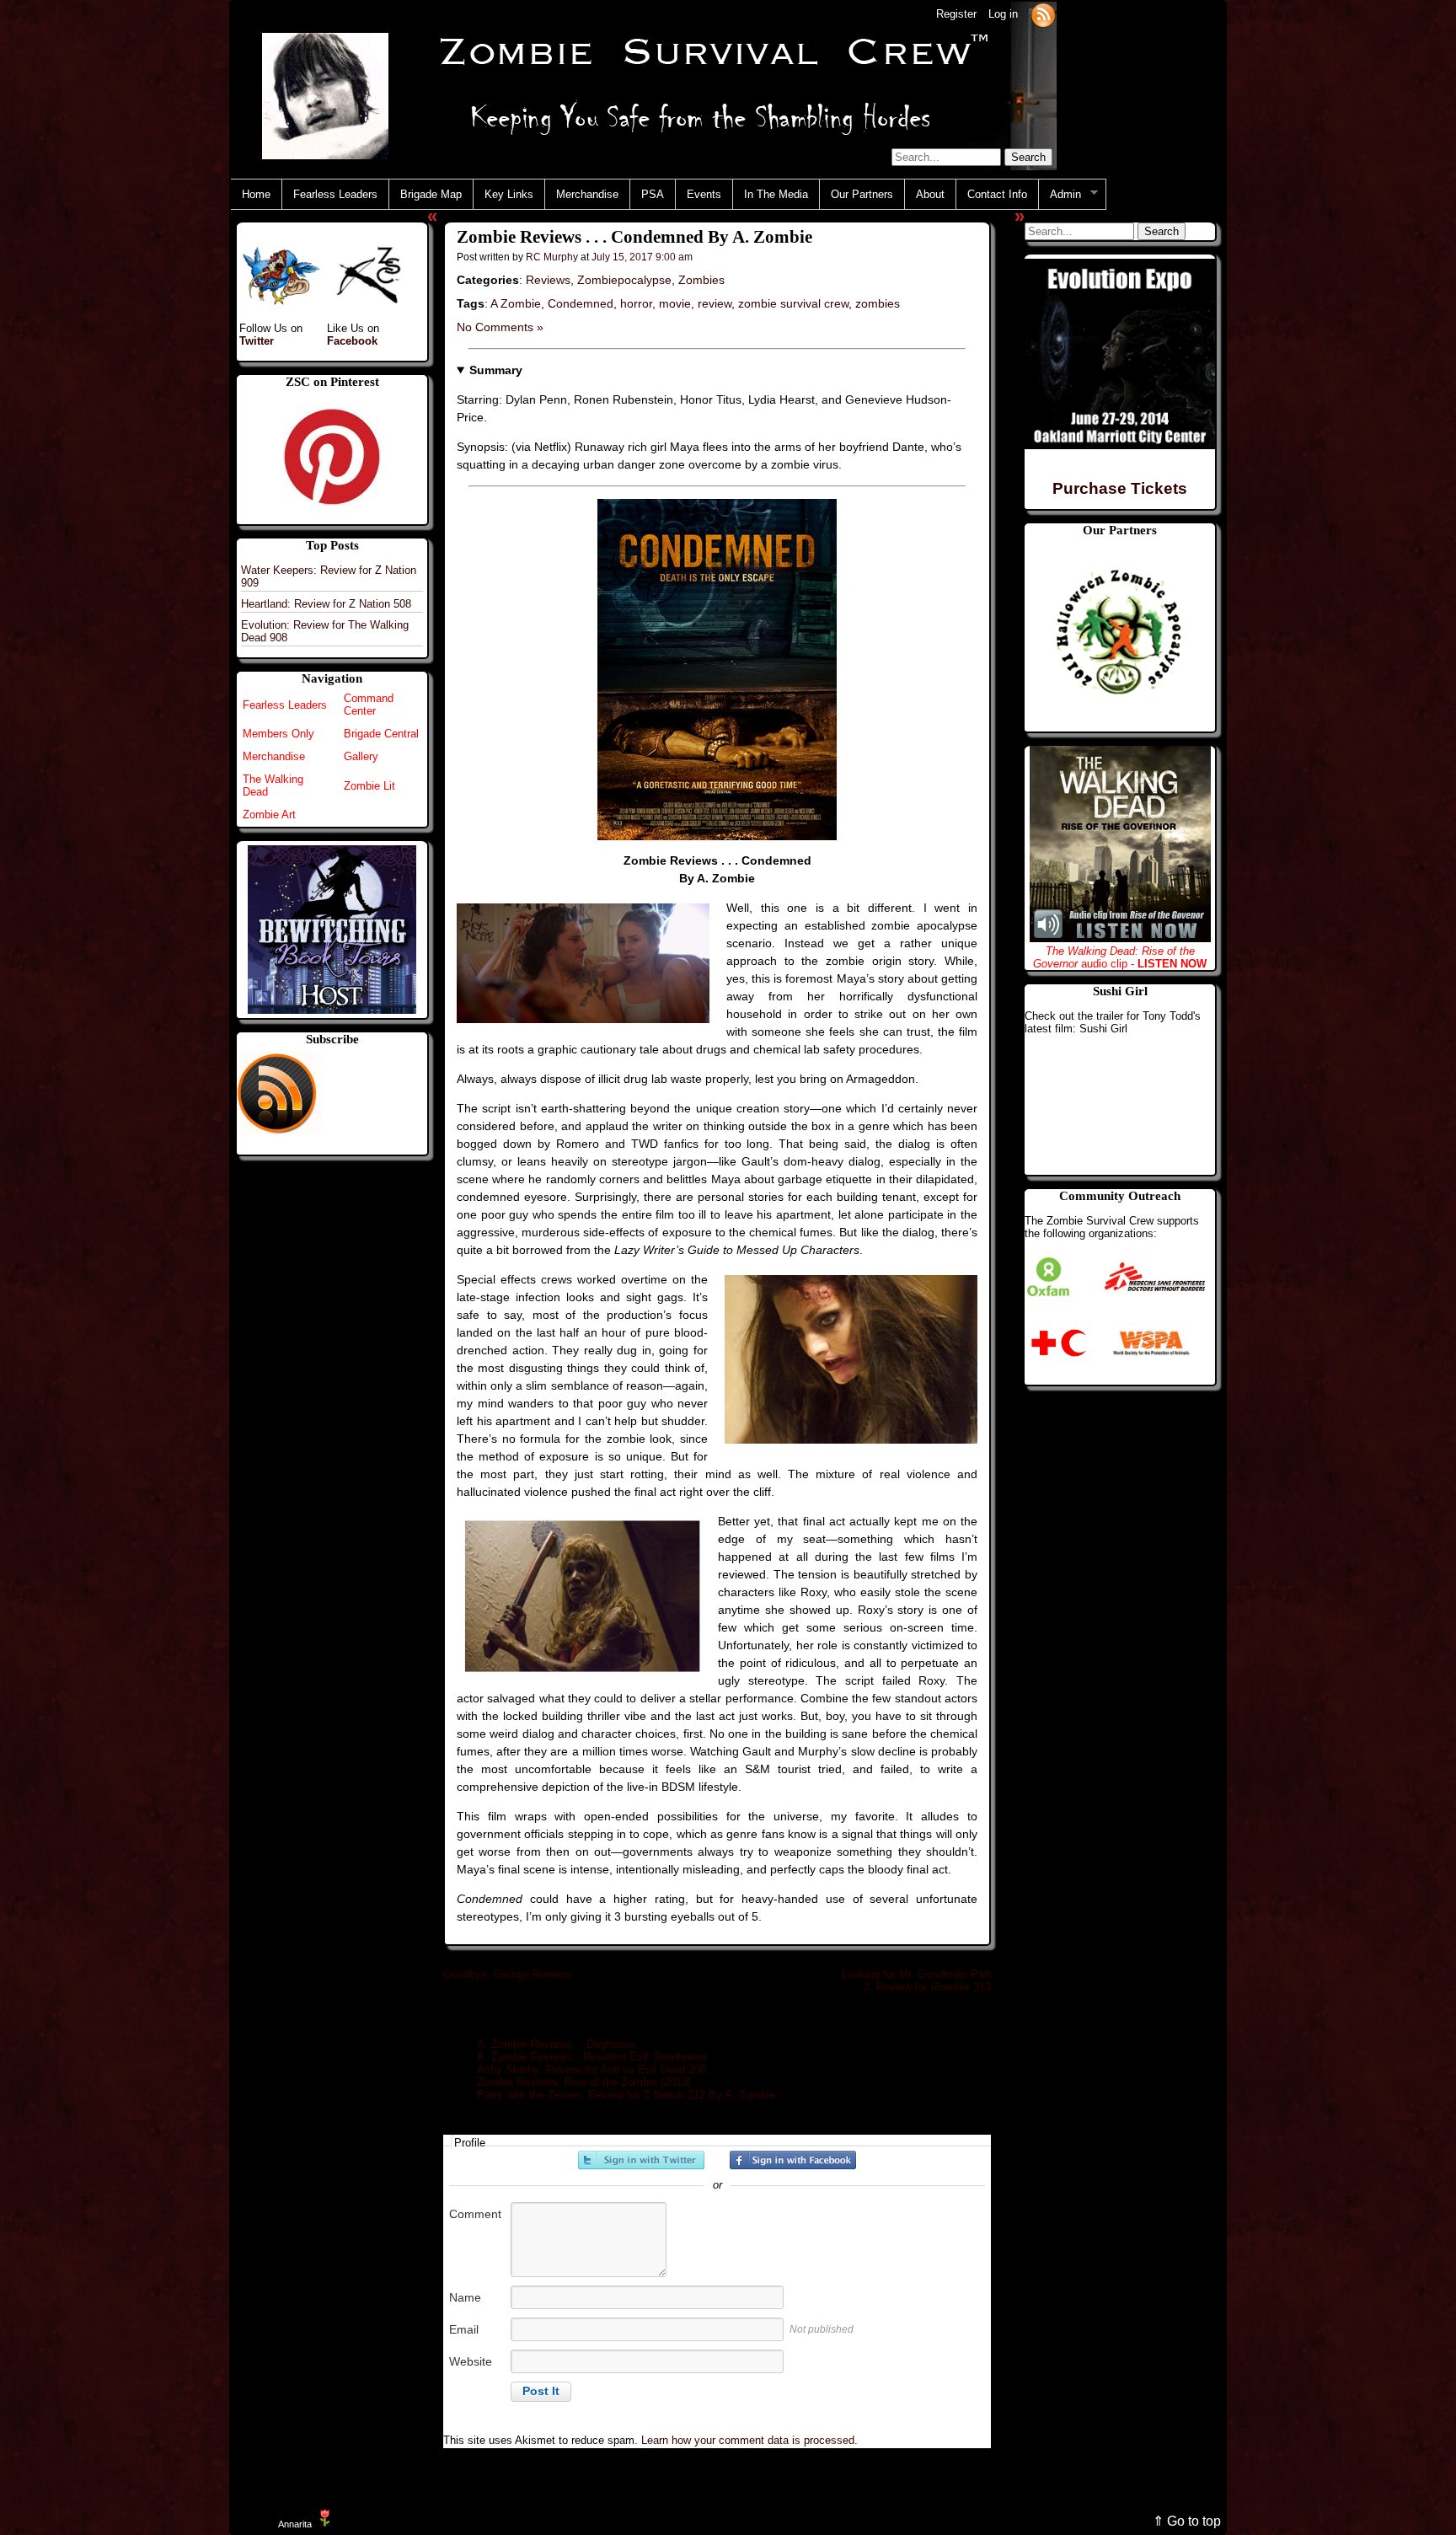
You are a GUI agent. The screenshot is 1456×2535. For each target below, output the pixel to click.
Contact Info (997, 194)
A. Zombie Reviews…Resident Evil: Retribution (592, 2057)
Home (256, 194)
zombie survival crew (793, 303)
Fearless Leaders (335, 194)
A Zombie (516, 303)
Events (704, 194)
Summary (496, 370)
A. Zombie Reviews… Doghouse (556, 2044)
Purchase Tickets (1120, 488)
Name (465, 2297)
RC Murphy (552, 257)
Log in (1003, 14)
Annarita (295, 2524)
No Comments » (500, 327)
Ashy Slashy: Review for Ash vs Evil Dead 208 (591, 2069)
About (930, 194)
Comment (475, 2214)
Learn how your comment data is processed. (749, 2440)
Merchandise (587, 194)
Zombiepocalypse (624, 280)
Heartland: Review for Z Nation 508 (326, 604)
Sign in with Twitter (641, 2160)
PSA (653, 194)
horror (636, 303)
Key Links (509, 194)
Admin (1060, 195)
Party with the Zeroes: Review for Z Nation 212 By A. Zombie (626, 2095)
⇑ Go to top (1187, 2521)
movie (675, 303)
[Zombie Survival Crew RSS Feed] (1043, 14)
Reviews (548, 280)
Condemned (581, 303)
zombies (878, 303)
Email (464, 2329)
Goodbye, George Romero (507, 1974)
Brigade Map (431, 194)
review (715, 303)
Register (956, 14)
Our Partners (862, 194)
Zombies (701, 280)
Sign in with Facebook (793, 2160)
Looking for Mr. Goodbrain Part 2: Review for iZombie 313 (916, 1980)
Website (471, 2361)
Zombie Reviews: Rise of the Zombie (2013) (584, 2082)
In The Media (776, 194)
